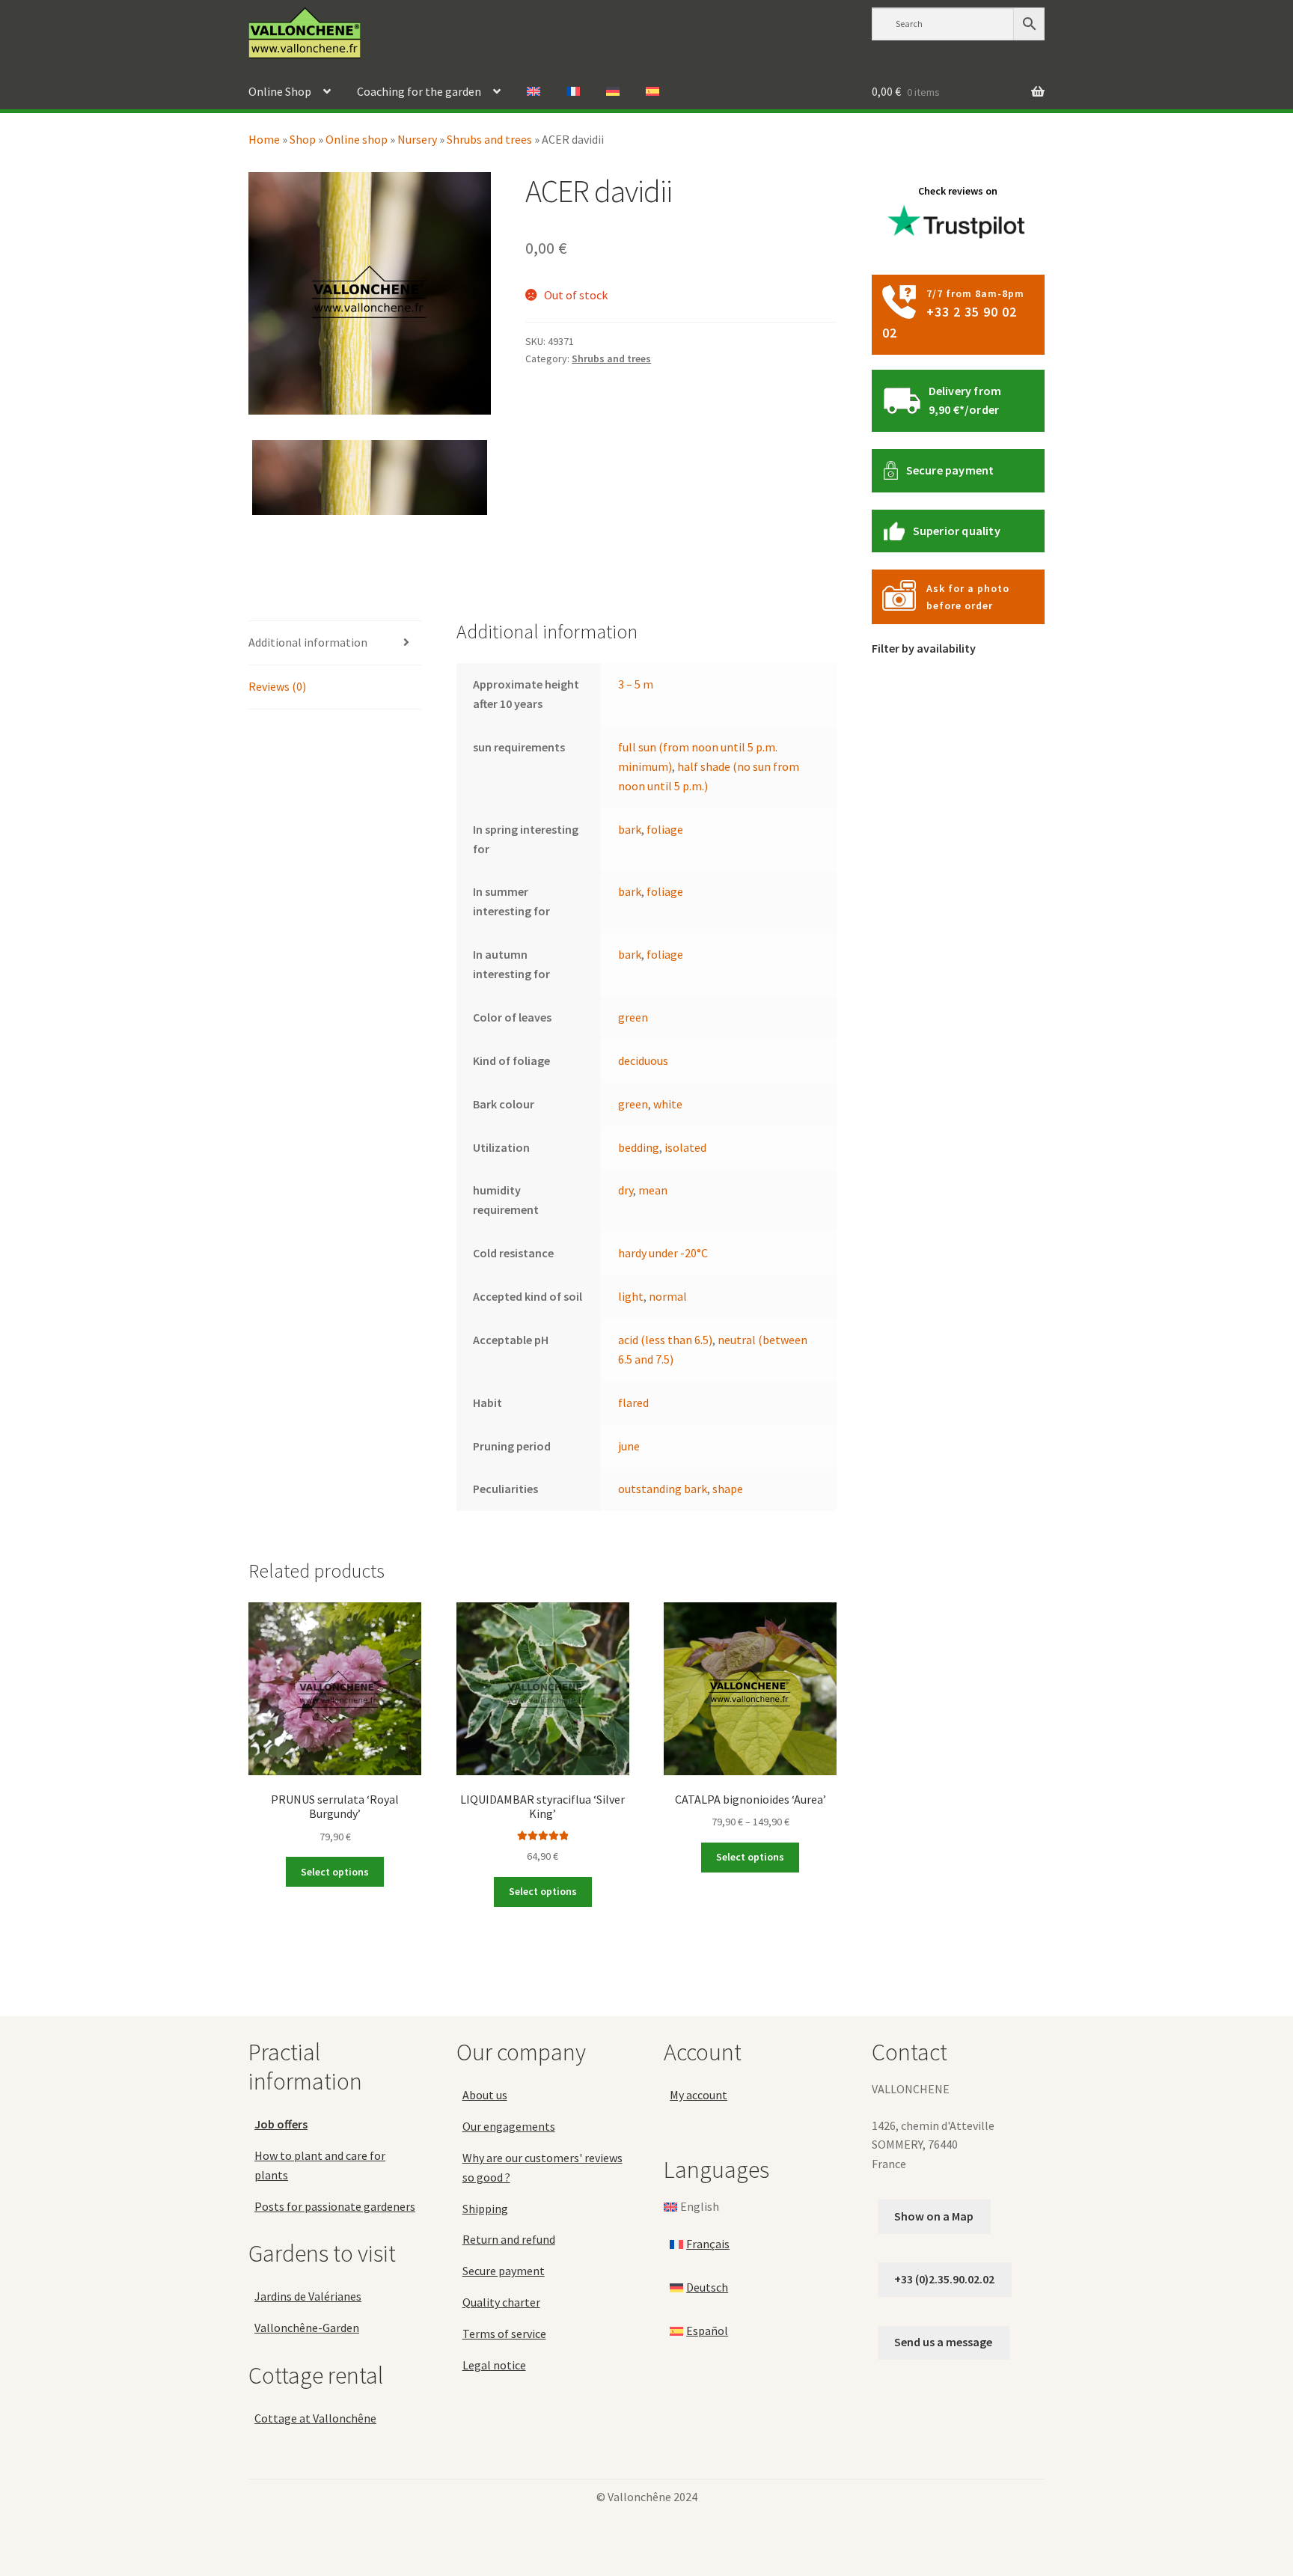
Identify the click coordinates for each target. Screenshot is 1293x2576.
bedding (639, 1147)
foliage (665, 829)
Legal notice (494, 2365)
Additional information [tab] (308, 642)
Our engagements (509, 2126)
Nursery (417, 139)
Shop (303, 139)
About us (485, 2095)
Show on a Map (934, 2216)
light (631, 1296)
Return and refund (509, 2239)
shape (728, 1489)
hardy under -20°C (663, 1253)
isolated (685, 1147)
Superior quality (957, 531)
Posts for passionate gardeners (335, 2206)
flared (633, 1403)
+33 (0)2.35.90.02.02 (944, 2279)
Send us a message (943, 2342)
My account (699, 2095)
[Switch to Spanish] (652, 92)
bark (630, 829)
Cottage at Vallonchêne (315, 2418)
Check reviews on (958, 191)
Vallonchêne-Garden (307, 2328)
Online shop (357, 139)
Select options (335, 1872)
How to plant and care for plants (320, 2165)
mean (653, 1190)
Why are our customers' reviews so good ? (542, 2167)
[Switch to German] (613, 92)
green (633, 1017)
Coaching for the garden (419, 91)
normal (668, 1296)
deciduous (643, 1060)
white (668, 1104)
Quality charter (501, 2302)
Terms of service (504, 2334)
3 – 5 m (636, 684)
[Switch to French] (573, 92)
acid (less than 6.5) (665, 1340)
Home (264, 139)
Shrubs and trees (489, 139)
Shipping (485, 2209)
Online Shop (280, 91)
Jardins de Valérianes (308, 2296)
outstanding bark (663, 1489)
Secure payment (950, 470)
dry (626, 1190)
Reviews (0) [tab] (277, 686)
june (629, 1446)
